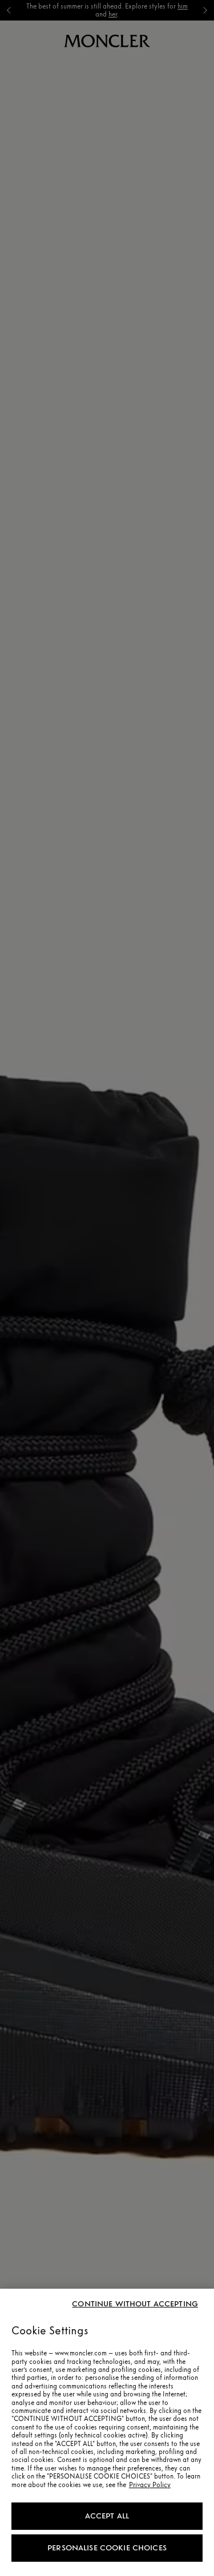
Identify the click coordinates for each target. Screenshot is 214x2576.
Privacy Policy (150, 2485)
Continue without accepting (135, 2304)
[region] (107, 2432)
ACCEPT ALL (107, 2516)
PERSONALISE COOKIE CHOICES (107, 2548)
